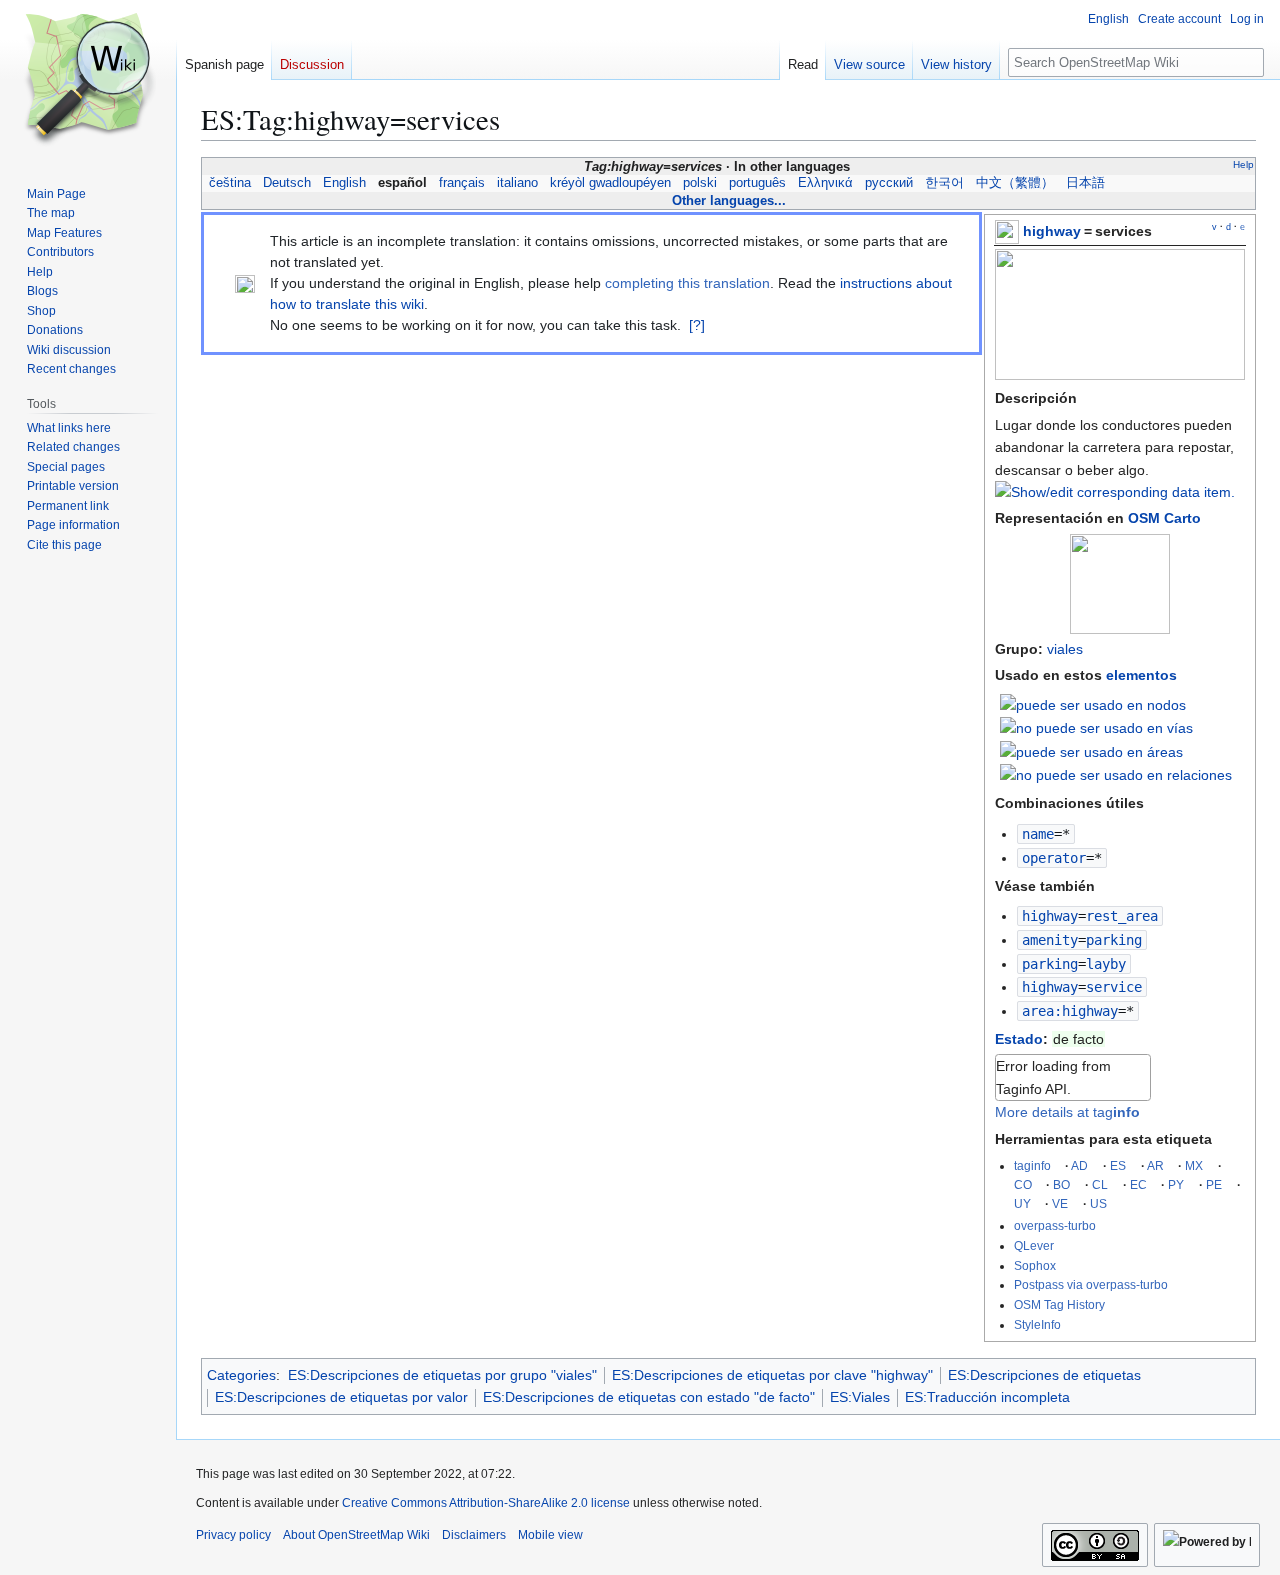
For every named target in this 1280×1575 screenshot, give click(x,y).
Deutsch (287, 183)
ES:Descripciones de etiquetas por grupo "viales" (442, 1375)
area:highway (1070, 1011)
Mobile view (550, 1535)
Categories (241, 1375)
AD (1079, 1165)
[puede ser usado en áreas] (1091, 750)
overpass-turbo (1055, 1225)
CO (1023, 1184)
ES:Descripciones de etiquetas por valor (341, 1397)
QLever (1034, 1245)
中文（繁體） (1015, 183)
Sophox (1035, 1265)
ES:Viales (860, 1397)
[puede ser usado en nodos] (1093, 703)
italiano (517, 183)
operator (1054, 858)
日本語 (1085, 183)
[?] (697, 325)
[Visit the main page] (88, 80)
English (344, 183)
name (1038, 834)
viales (1065, 649)
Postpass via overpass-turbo (1091, 1284)
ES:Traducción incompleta (987, 1397)
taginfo (1032, 1165)
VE (1060, 1203)
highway (1052, 231)
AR (1155, 1165)
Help (1243, 164)
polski (700, 183)
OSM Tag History (1059, 1304)
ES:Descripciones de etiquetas (1044, 1375)
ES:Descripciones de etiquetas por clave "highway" (772, 1375)
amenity (1050, 940)
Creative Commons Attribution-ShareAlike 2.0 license (486, 1503)
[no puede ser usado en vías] (1096, 727)
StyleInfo (1037, 1324)
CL (1100, 1184)
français (462, 183)
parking (1050, 964)
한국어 (944, 183)
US (1098, 1203)
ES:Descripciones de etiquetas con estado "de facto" (649, 1397)
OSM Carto (1164, 518)
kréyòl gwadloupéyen (610, 183)
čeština (230, 183)
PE (1214, 1184)
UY (1022, 1203)
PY (1176, 1184)
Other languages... (729, 200)
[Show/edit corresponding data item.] (1115, 492)
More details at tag (1067, 1112)
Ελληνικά (825, 183)
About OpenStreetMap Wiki (356, 1535)
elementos (1141, 675)
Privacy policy (233, 1535)
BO (1061, 1184)
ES (1118, 1165)
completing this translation (687, 283)
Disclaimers (474, 1535)
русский (889, 183)
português (757, 183)
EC (1138, 1184)
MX (1194, 1165)
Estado (1019, 1039)
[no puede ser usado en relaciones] (1116, 774)
